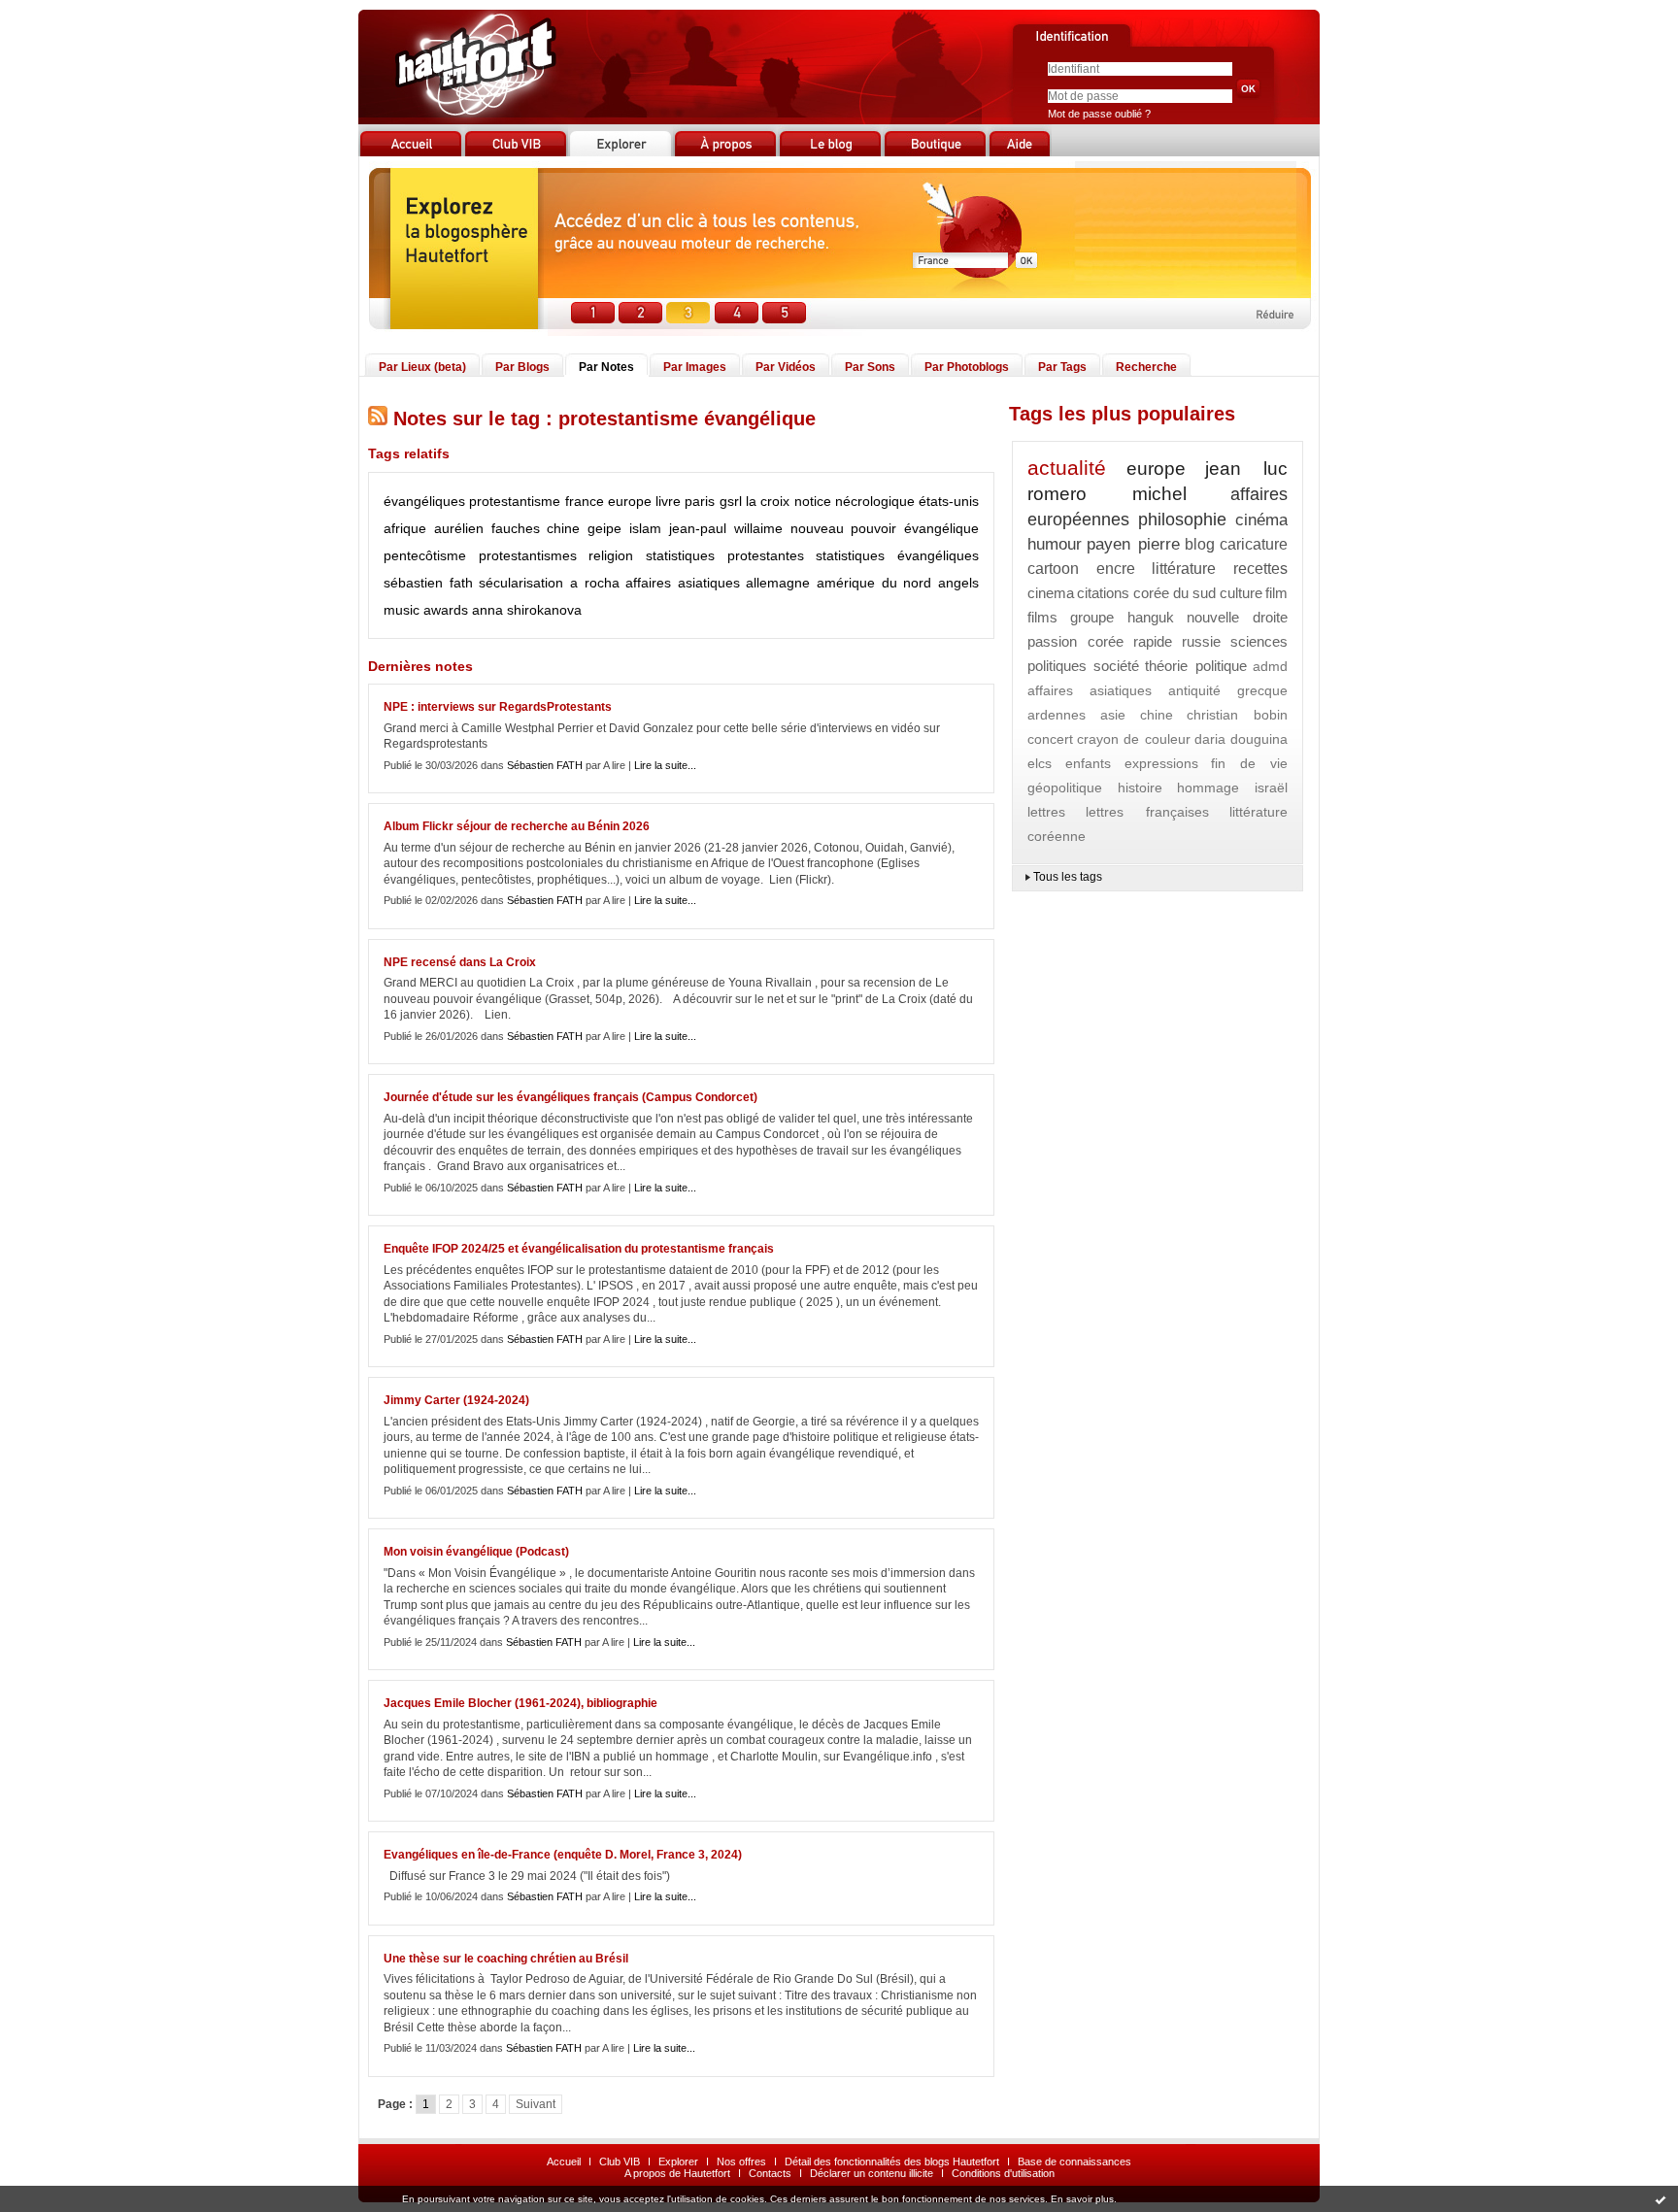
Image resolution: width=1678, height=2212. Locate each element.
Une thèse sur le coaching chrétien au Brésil (506, 1959)
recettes (1260, 569)
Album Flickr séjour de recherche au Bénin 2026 (517, 826)
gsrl (731, 501)
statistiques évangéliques (897, 555)
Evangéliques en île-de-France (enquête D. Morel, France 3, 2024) (563, 1855)
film (1276, 593)
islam (645, 528)
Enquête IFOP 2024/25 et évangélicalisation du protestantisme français (579, 1249)
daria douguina (1241, 739)
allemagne (778, 583)
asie (1113, 715)
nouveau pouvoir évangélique (885, 528)
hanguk (1151, 617)
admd (1270, 666)
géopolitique (1065, 788)
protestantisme (515, 501)
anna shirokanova (527, 610)
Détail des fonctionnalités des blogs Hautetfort (892, 2162)
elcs (1040, 763)
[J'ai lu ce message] (1661, 2199)
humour (1055, 544)
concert (1050, 739)
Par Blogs (522, 367)
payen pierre (1133, 544)
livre (668, 501)
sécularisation (521, 583)
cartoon (1053, 569)
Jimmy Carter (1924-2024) (456, 1400)
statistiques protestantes (725, 555)
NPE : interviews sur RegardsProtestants (498, 707)
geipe (604, 528)
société (1116, 666)
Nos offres (741, 2162)
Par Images (695, 367)
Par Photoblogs (967, 367)
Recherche (1146, 367)
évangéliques (424, 501)
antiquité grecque (1228, 690)
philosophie (1182, 519)
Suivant (536, 2104)
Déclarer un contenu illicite (872, 2173)
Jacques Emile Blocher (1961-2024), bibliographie (520, 1703)
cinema (1051, 593)
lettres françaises (1147, 812)
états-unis (949, 501)
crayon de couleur (1133, 739)
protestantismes (528, 555)
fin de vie (1249, 763)
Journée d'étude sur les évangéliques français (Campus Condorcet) (571, 1097)
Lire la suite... (665, 765)
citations (1103, 593)
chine (563, 528)
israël (1271, 788)
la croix (768, 501)
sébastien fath (428, 583)
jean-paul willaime (726, 528)
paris (700, 501)
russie (1201, 641)
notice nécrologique (855, 501)
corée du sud (1175, 593)
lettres (1046, 812)
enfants (1088, 763)
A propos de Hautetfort (677, 2173)
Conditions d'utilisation (1003, 2173)
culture (1241, 593)
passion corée (1075, 641)
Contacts (770, 2173)
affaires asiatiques (683, 583)
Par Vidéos (786, 367)
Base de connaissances (1074, 2162)
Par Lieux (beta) (422, 367)
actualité (1067, 468)
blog (1200, 544)
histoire (1140, 788)
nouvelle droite (1237, 617)
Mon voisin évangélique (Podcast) (476, 1552)
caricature (1254, 544)
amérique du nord (874, 583)
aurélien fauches (487, 528)
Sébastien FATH (545, 765)
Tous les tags (1068, 877)
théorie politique (1196, 666)
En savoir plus (1082, 2199)
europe (630, 501)
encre (1116, 569)
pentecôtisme (425, 555)
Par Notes (606, 367)
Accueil (564, 2162)
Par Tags (1062, 367)
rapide (1153, 641)
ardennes (1057, 715)
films (1042, 617)
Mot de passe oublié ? (1099, 114)
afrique (405, 528)
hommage (1208, 788)
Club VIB (620, 2162)
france (585, 501)
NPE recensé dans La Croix (460, 962)
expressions (1161, 763)
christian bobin (1237, 715)
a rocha (595, 583)
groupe (1092, 617)
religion (611, 555)
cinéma (1261, 520)
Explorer (678, 2162)
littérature (1184, 569)
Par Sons (870, 367)
